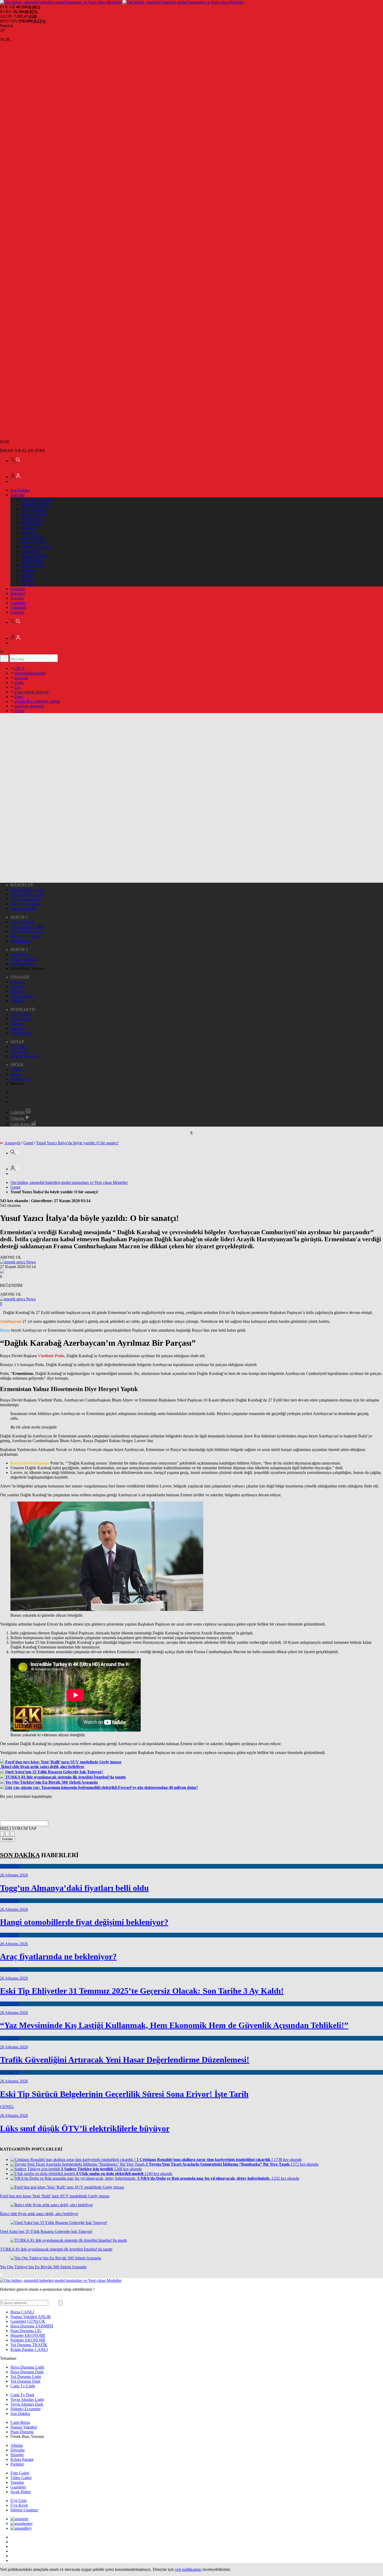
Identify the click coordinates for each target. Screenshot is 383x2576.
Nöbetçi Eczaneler (36, 546)
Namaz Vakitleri (34, 556)
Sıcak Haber (21, 1033)
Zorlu (19, 682)
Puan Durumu (32, 561)
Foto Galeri (20, 1014)
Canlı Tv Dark (22, 922)
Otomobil (18, 607)
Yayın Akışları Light (27, 927)
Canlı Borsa (31, 551)
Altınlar (27, 579)
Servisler (18, 495)
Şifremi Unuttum (24, 1056)
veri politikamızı (188, 2569)
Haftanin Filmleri (35, 504)
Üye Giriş (18, 1046)
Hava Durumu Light (27, 890)
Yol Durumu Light (26, 899)
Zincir (19, 711)
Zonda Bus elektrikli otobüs (37, 701)
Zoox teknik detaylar (31, 692)
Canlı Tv (28, 528)
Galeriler (18, 1112)
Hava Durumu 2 (34, 514)
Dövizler (28, 570)
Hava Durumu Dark (27, 894)
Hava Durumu (33, 509)
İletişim (16, 1069)
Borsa (22, 2312)
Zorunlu (21, 678)
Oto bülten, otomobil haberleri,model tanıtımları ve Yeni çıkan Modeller (69, 1182)
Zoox (18, 697)
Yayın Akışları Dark (27, 931)
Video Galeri (21, 1019)
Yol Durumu (31, 518)
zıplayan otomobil (29, 706)
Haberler (18, 593)
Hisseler (27, 575)
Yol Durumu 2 (33, 523)
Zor (17, 687)
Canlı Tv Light (23, 908)
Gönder (8, 1839)
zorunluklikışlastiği (30, 673)
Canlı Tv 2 (30, 532)
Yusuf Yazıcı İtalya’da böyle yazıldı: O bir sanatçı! (77, 1143)
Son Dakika (20, 490)
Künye (16, 1074)
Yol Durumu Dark (25, 904)
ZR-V (19, 668)
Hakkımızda (20, 1079)
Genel (28, 1143)
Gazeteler (18, 603)
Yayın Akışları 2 (34, 542)
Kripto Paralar (32, 565)
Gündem (18, 589)
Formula (17, 612)
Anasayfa (13, 1143)
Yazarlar (17, 598)
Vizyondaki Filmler (37, 500)
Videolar (18, 1118)
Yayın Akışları (33, 537)
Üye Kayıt (19, 1051)
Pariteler (28, 584)
